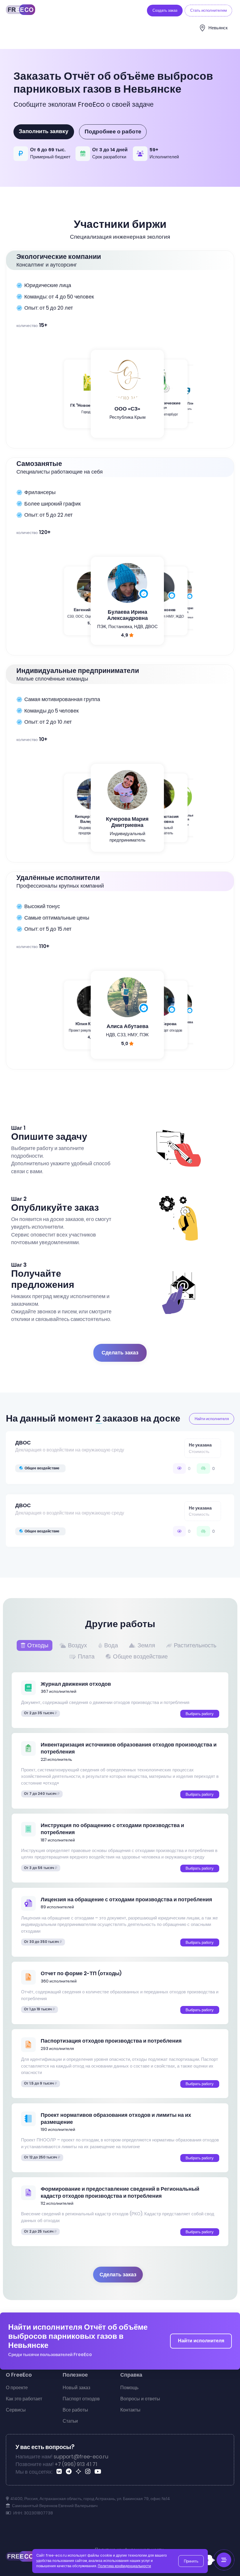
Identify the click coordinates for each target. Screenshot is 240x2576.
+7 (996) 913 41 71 (76, 2464)
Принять (191, 2561)
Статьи (70, 2421)
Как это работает (24, 2399)
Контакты (130, 2410)
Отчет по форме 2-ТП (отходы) (81, 1973)
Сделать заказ (120, 1353)
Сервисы (16, 2410)
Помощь (129, 2388)
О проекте (17, 2388)
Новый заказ (76, 2388)
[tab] (36, 1645)
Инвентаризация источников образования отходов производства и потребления (129, 1748)
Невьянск (218, 28)
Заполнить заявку (44, 131)
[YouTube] (99, 2472)
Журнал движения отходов (76, 1684)
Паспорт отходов (81, 2399)
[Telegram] (70, 2472)
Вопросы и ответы (140, 2399)
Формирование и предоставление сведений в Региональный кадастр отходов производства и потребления (120, 2192)
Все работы (75, 2410)
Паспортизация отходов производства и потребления (111, 2041)
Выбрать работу (200, 1714)
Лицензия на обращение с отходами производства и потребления (126, 1900)
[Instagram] (89, 2472)
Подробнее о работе (113, 132)
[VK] (60, 2472)
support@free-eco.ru (81, 2457)
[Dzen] (79, 2472)
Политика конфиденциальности (124, 2566)
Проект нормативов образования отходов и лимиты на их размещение (116, 2119)
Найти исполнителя (201, 2341)
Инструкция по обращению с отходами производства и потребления (112, 1829)
